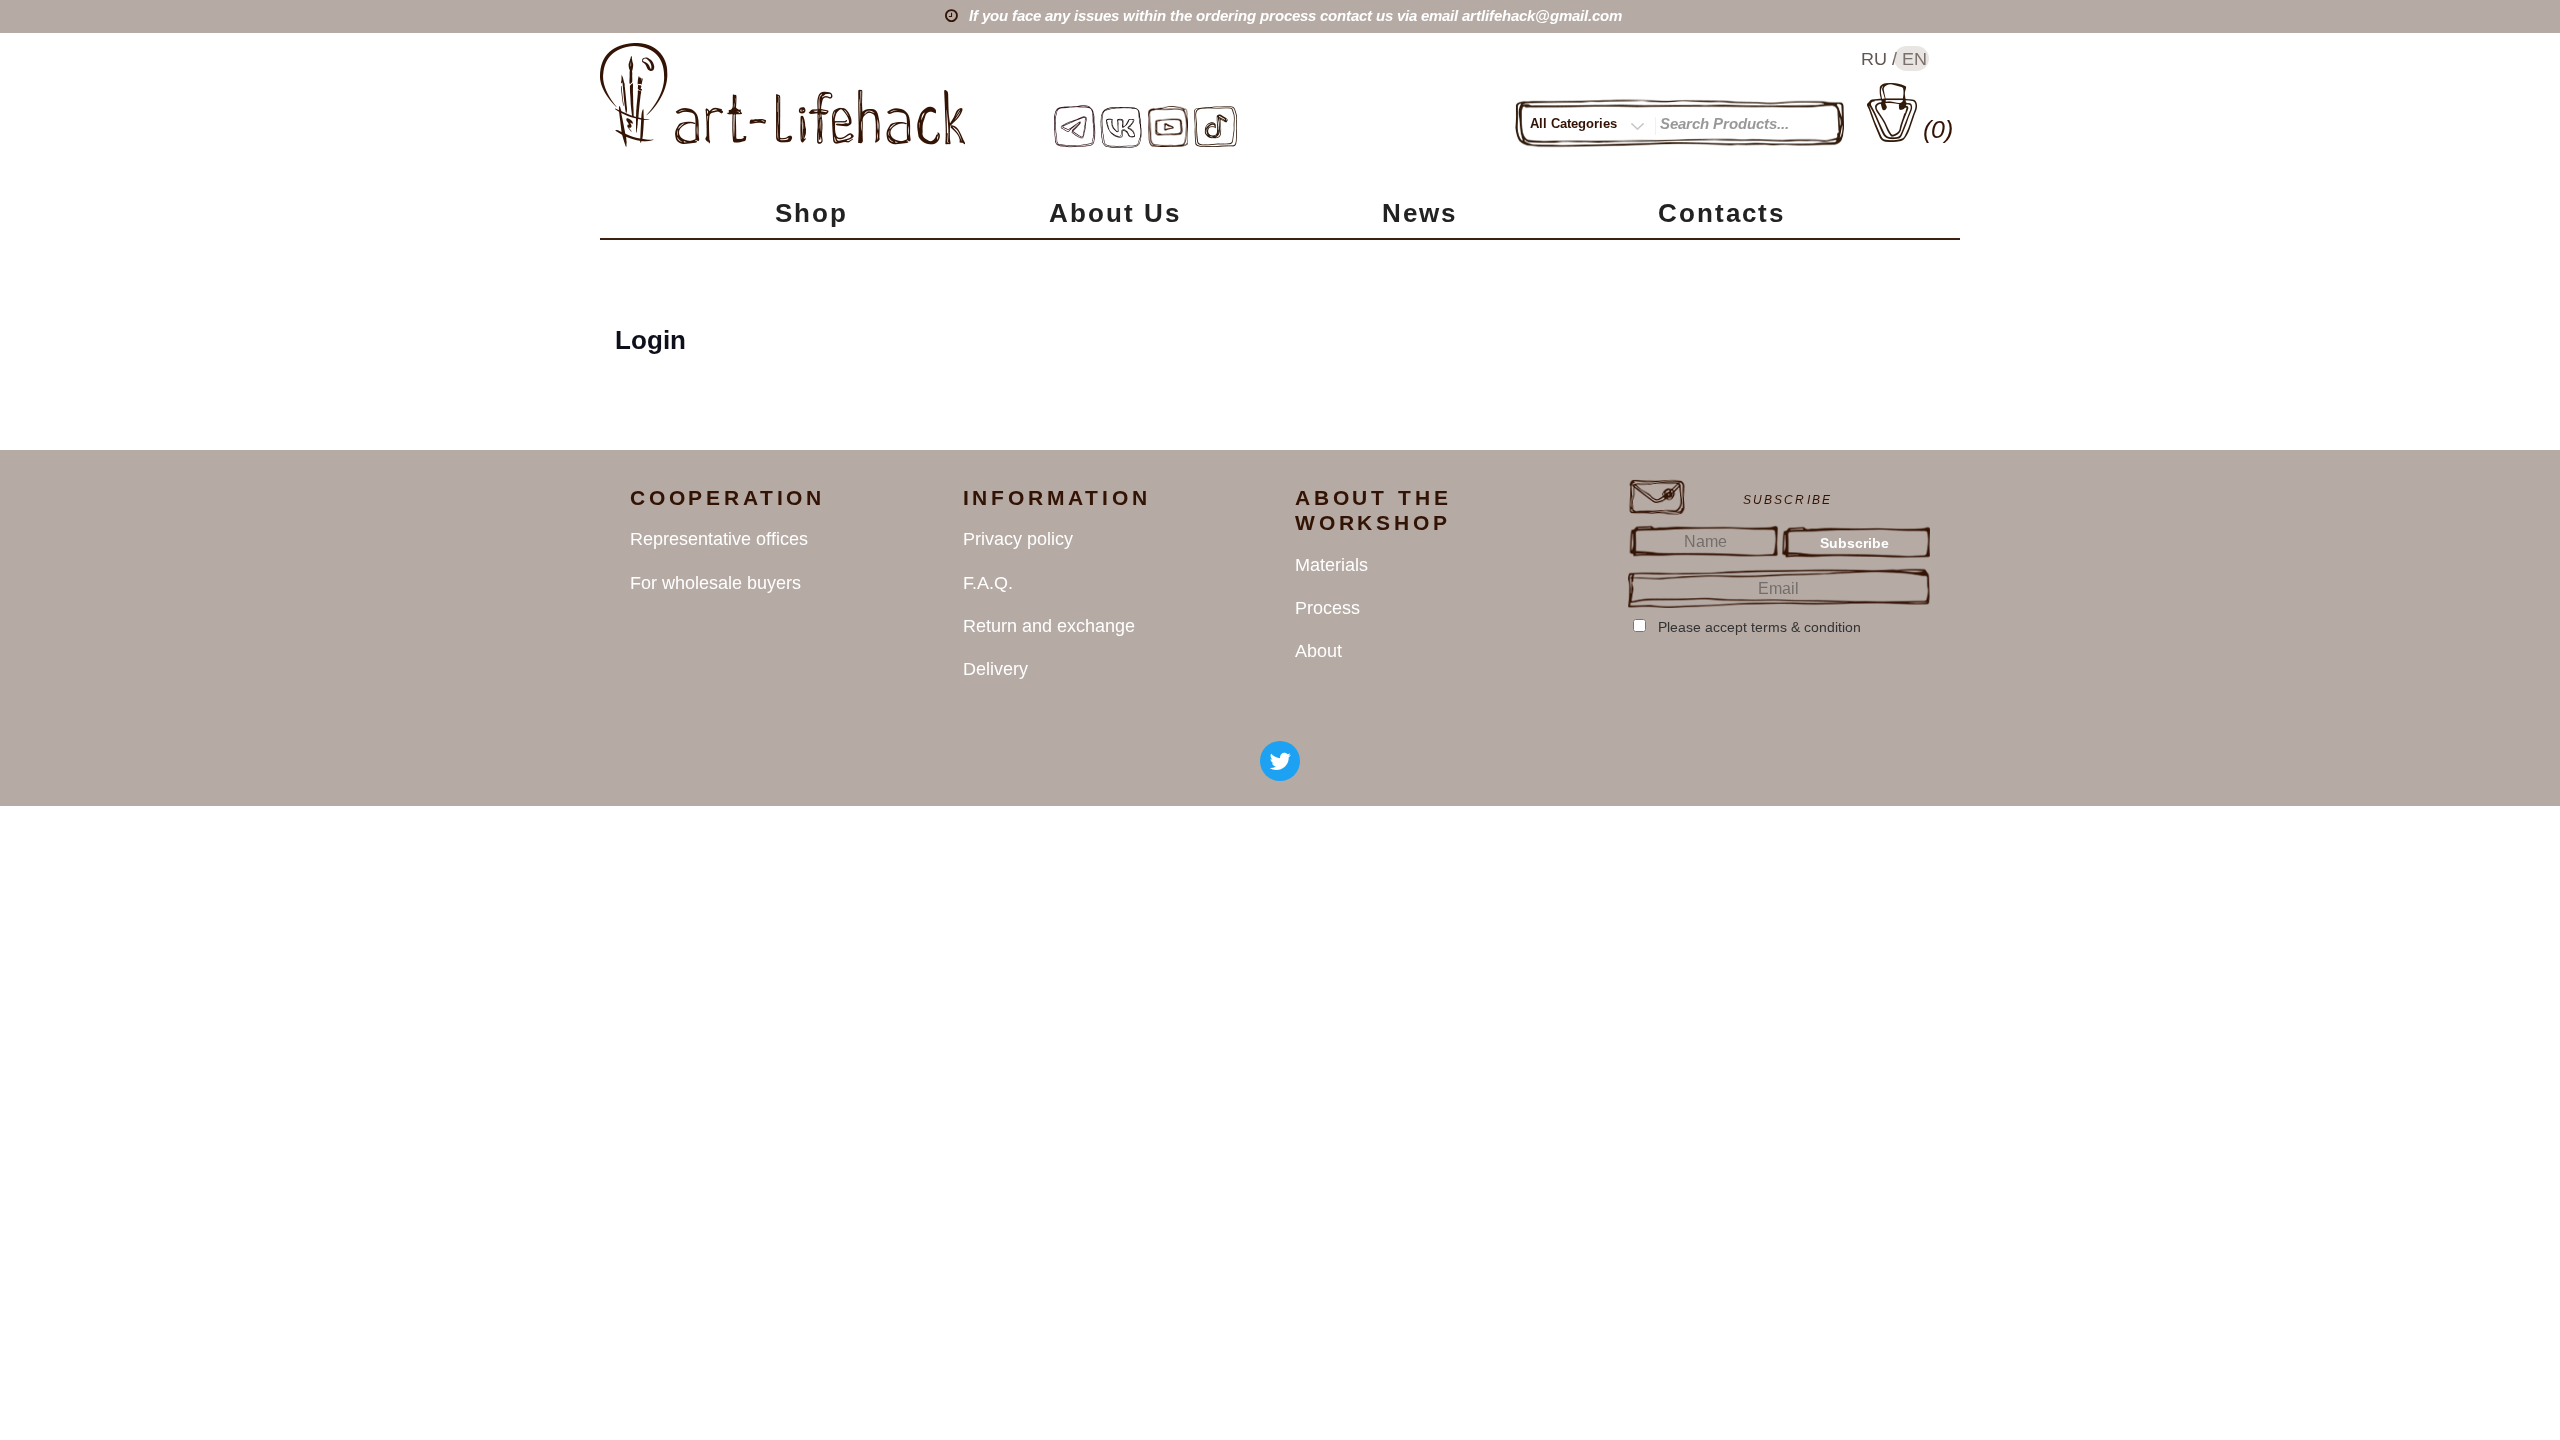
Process (1327, 608)
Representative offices (719, 539)
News (1419, 213)
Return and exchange (1049, 626)
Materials (1331, 565)
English (1910, 60)
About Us (1115, 213)
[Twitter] (1280, 761)
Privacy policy (1018, 539)
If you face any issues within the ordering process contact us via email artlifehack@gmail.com (1295, 15)
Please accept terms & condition (1759, 627)
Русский (1873, 60)
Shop (811, 213)
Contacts (1721, 213)
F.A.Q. (988, 583)
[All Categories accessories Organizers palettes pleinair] (1593, 127)
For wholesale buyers (715, 583)
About (1318, 651)
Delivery (995, 669)
